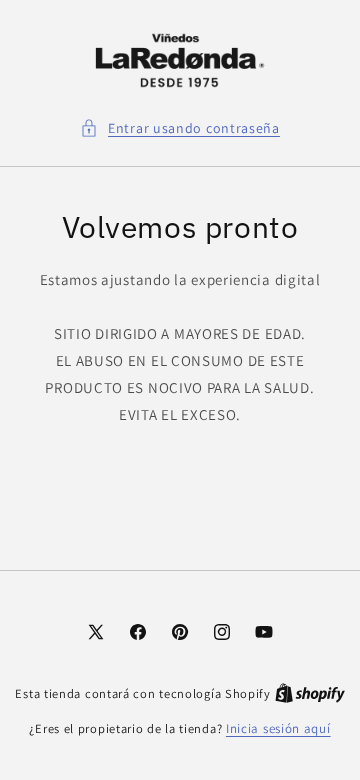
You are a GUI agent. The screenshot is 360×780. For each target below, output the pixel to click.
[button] (180, 128)
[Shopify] (310, 693)
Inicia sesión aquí (278, 728)
